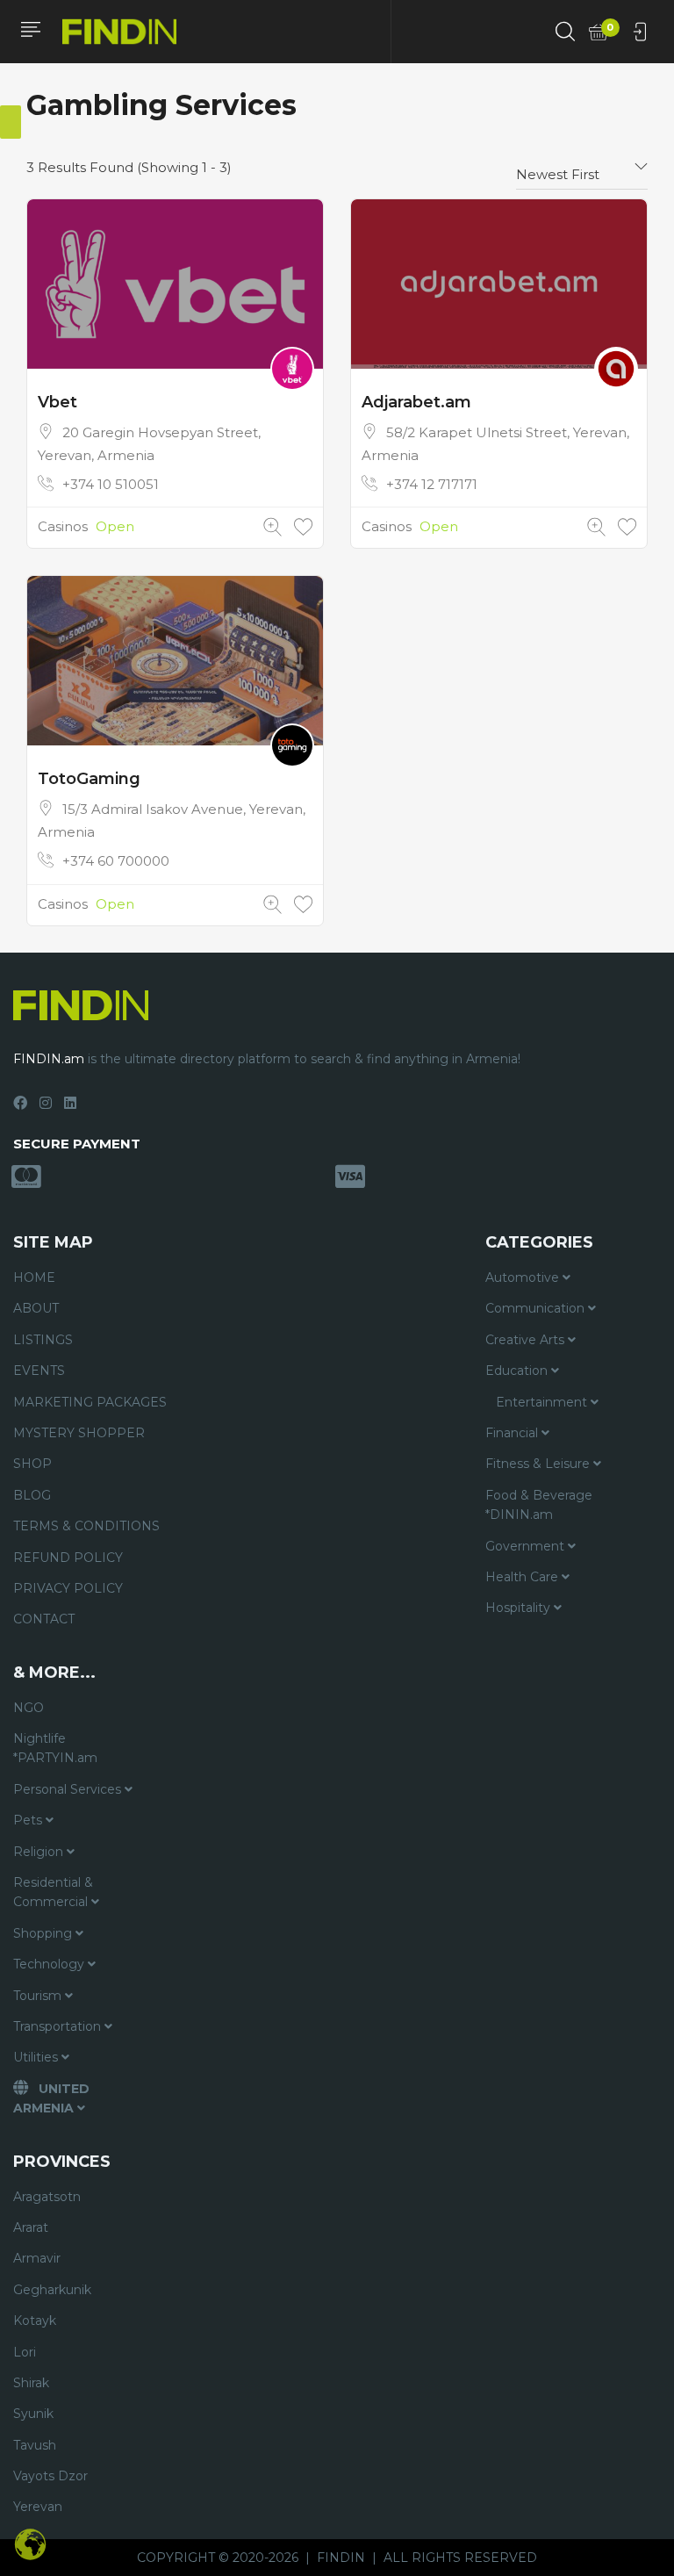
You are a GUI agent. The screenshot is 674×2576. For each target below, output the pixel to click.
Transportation (59, 2026)
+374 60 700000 (116, 861)
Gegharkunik (52, 2290)
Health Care (523, 1577)
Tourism (39, 1996)
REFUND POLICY (68, 1558)
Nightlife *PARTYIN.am (55, 1748)
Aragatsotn (47, 2197)
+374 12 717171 (432, 484)
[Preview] (272, 527)
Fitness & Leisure (539, 1464)
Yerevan (38, 2507)
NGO (29, 1708)
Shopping (44, 1933)
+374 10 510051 (111, 484)
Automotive (524, 1277)
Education (518, 1371)
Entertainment (543, 1402)
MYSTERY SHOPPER (79, 1433)
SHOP (32, 1464)
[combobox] (582, 168)
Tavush (35, 2445)
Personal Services (69, 1789)
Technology (50, 1964)
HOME (34, 1277)
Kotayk (35, 2321)
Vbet (57, 402)
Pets (29, 1820)
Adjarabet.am (416, 402)
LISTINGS (43, 1340)
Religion (40, 1852)
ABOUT (36, 1308)
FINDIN (341, 2558)
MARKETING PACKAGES (90, 1402)
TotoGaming (89, 779)
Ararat (31, 2227)
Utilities (37, 2057)
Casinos (63, 526)
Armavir (37, 2258)
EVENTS (39, 1371)
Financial (513, 1433)
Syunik (33, 2414)
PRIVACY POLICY (68, 1588)
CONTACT (44, 1619)
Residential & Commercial (53, 1892)
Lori (25, 2352)
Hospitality (520, 1608)
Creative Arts (527, 1340)
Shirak (31, 2383)
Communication (537, 1308)
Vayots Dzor (50, 2476)
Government (527, 1546)
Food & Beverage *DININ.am (539, 1505)
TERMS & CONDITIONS (86, 1526)
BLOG (32, 1495)
